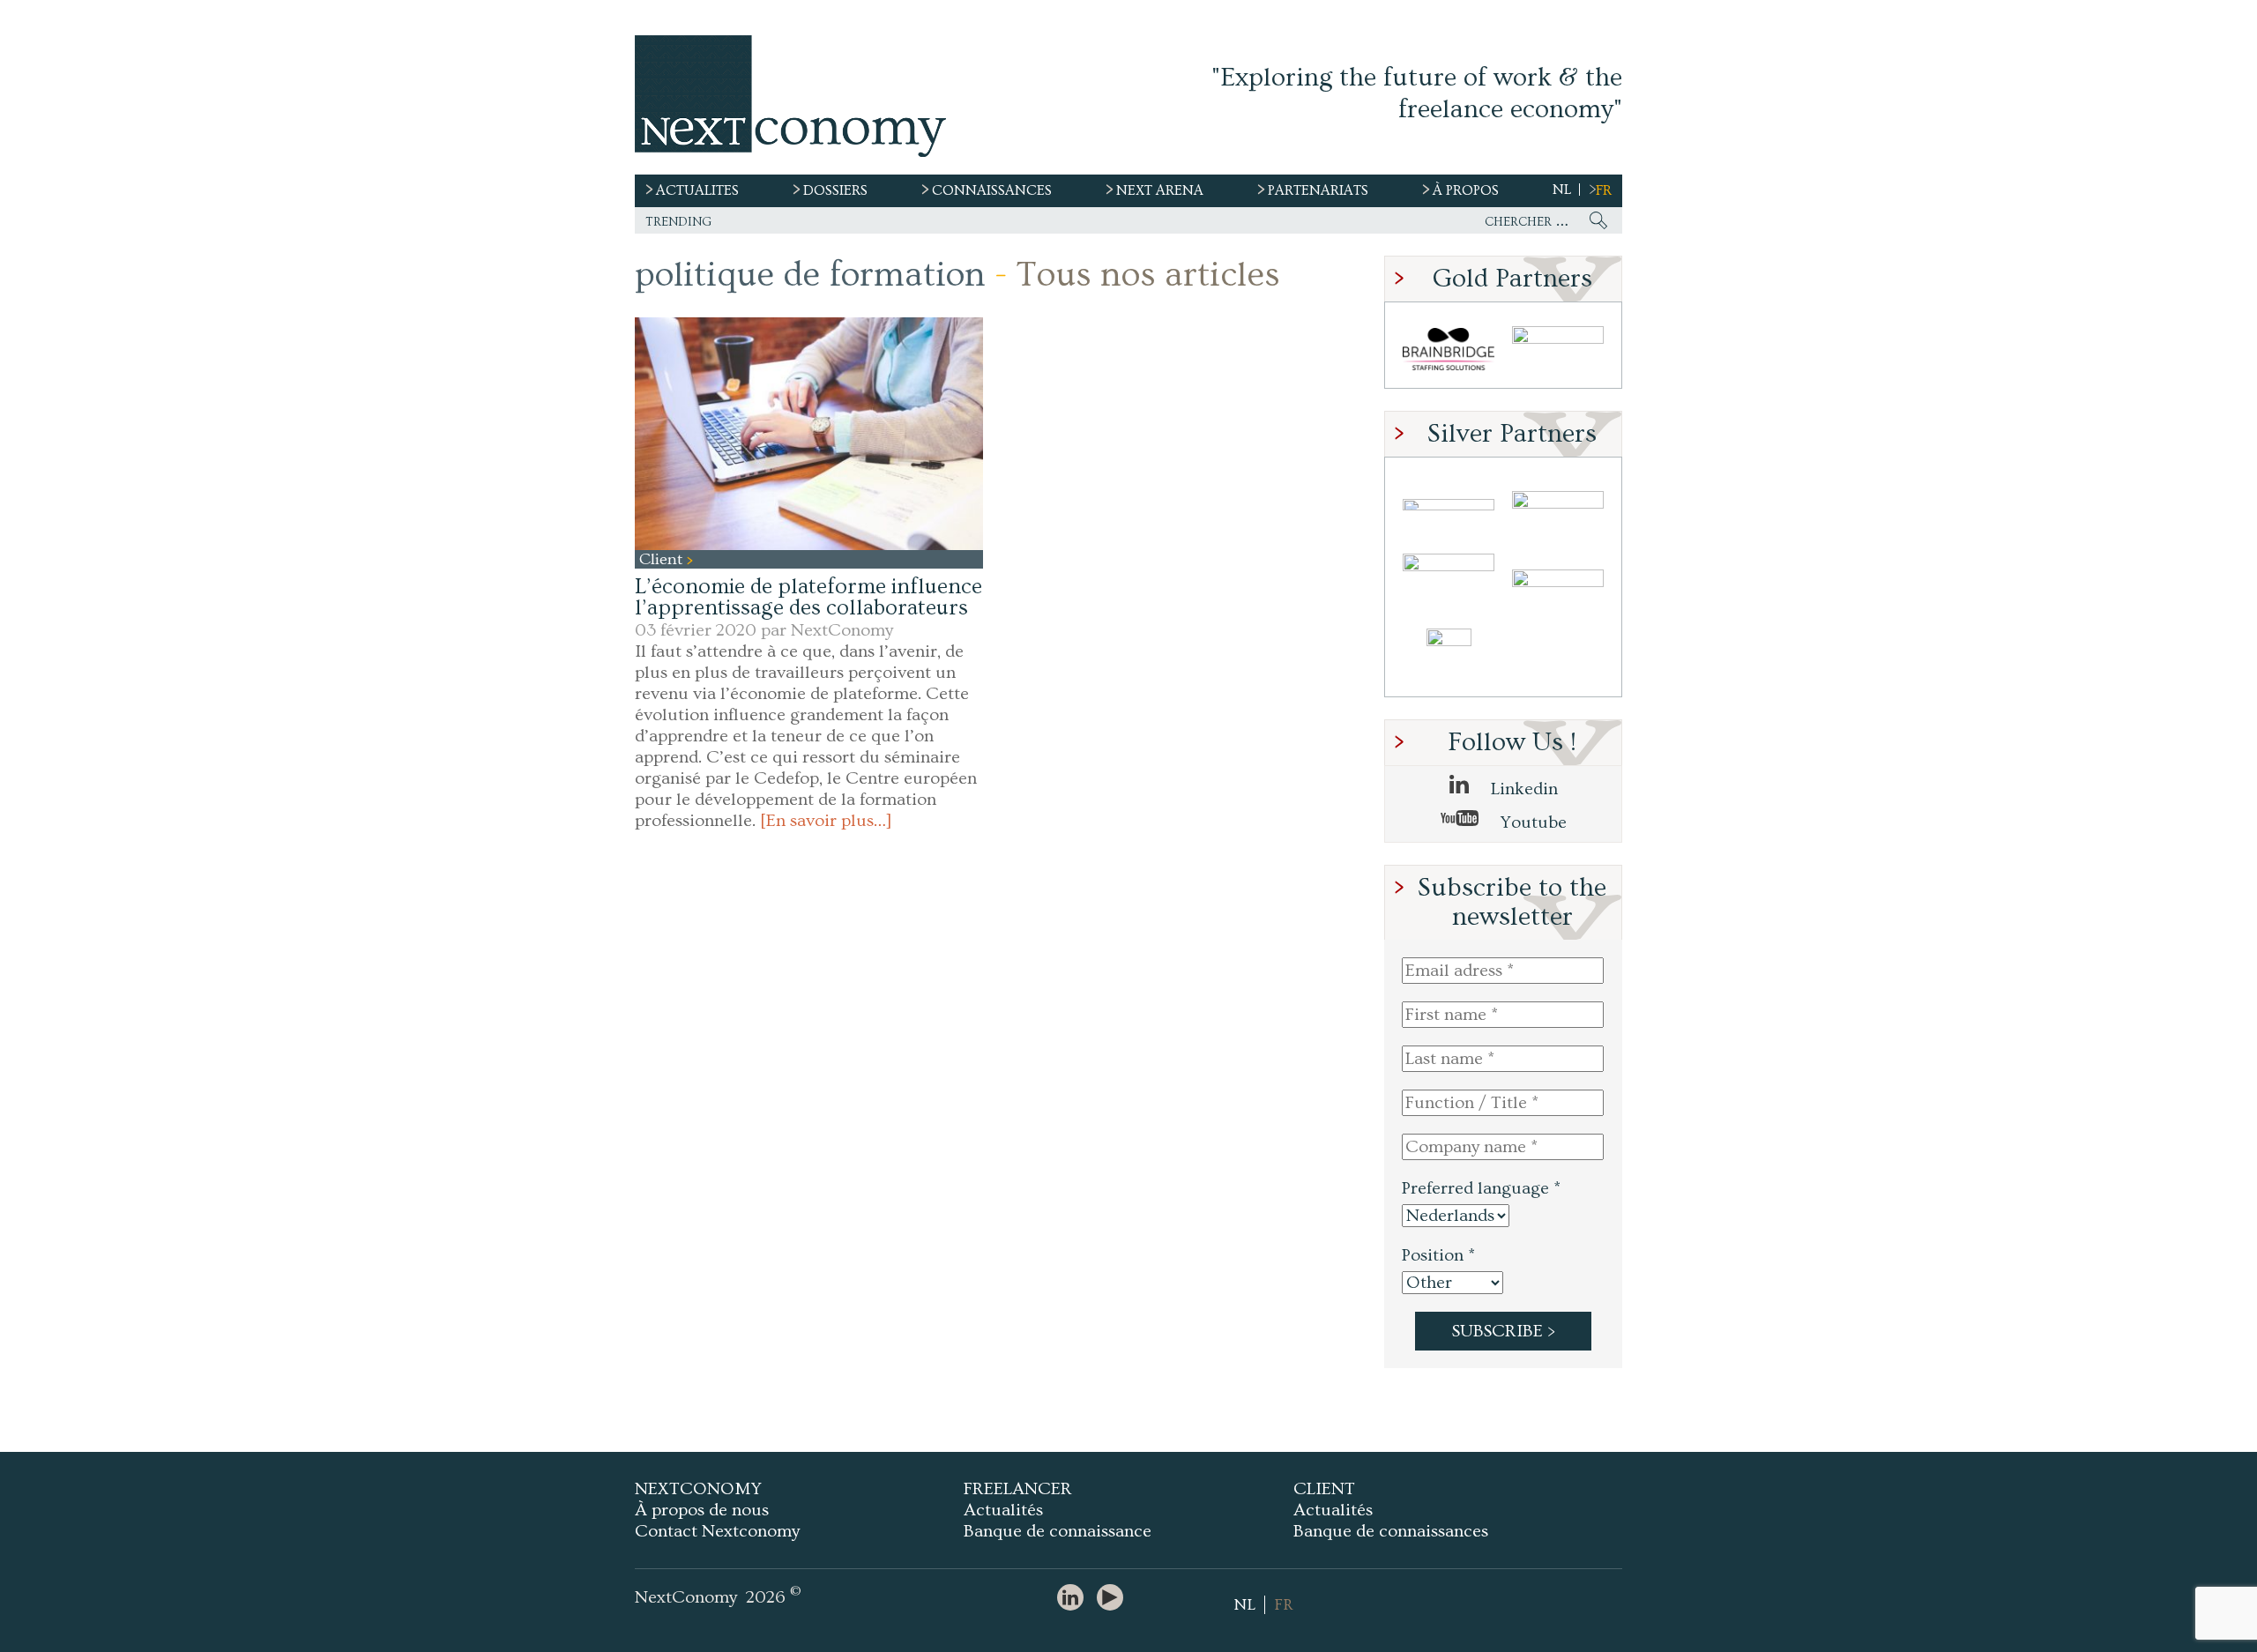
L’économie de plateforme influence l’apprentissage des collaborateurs (808, 597)
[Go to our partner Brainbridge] (1449, 350)
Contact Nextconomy (717, 1531)
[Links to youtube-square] (1114, 1599)
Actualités (1003, 1510)
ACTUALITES (697, 190)
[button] (809, 433)
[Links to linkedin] (1075, 1599)
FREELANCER (1018, 1489)
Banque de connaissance (1058, 1531)
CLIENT (1324, 1489)
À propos (1466, 190)
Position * (1438, 1255)
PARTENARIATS (1318, 190)
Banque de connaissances (1391, 1531)
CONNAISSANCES (992, 190)
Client (663, 559)
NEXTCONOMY (698, 1489)
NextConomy (842, 630)
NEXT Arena (1160, 190)
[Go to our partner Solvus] (1558, 505)
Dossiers (835, 190)
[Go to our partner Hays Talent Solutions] (1558, 581)
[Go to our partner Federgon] (1449, 581)
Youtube (1531, 822)
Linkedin (1522, 789)
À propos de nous (702, 1510)
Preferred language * (1481, 1188)
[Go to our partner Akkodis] (1449, 505)
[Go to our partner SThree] (1558, 350)
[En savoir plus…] (826, 821)
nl (1562, 190)
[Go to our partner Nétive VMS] (1449, 658)
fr (1604, 190)
